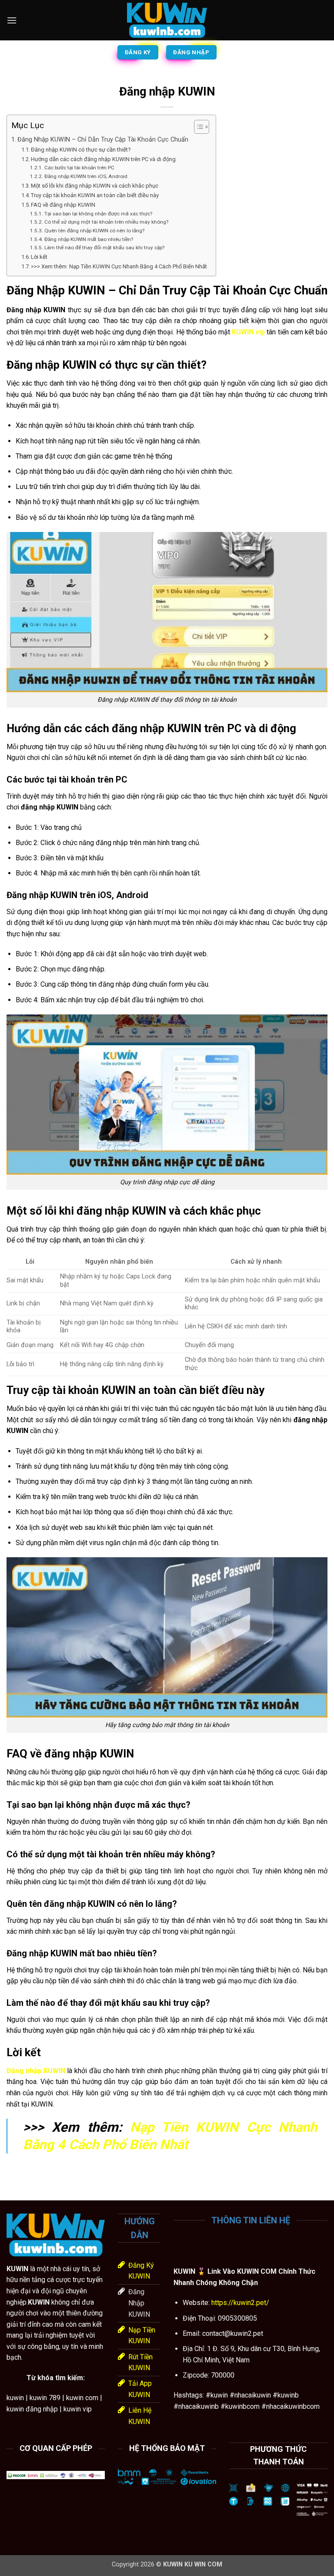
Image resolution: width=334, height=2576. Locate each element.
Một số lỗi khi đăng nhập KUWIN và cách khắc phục (95, 186)
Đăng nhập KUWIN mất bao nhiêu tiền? (89, 239)
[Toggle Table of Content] (197, 127)
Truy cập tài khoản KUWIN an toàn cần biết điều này (95, 195)
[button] (12, 20)
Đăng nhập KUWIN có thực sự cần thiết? (81, 150)
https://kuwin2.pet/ (239, 2303)
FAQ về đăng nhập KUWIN (63, 205)
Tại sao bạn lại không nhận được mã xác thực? (98, 214)
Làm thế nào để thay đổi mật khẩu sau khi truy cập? (104, 248)
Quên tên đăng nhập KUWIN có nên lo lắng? (94, 231)
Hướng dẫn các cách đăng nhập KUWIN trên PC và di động (103, 159)
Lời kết (39, 257)
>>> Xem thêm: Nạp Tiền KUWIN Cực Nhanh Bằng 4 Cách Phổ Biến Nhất (119, 266)
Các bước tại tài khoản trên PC (79, 168)
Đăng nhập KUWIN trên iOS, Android (86, 176)
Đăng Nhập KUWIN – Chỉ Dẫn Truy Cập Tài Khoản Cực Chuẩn (103, 140)
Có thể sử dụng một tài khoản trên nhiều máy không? (106, 222)
